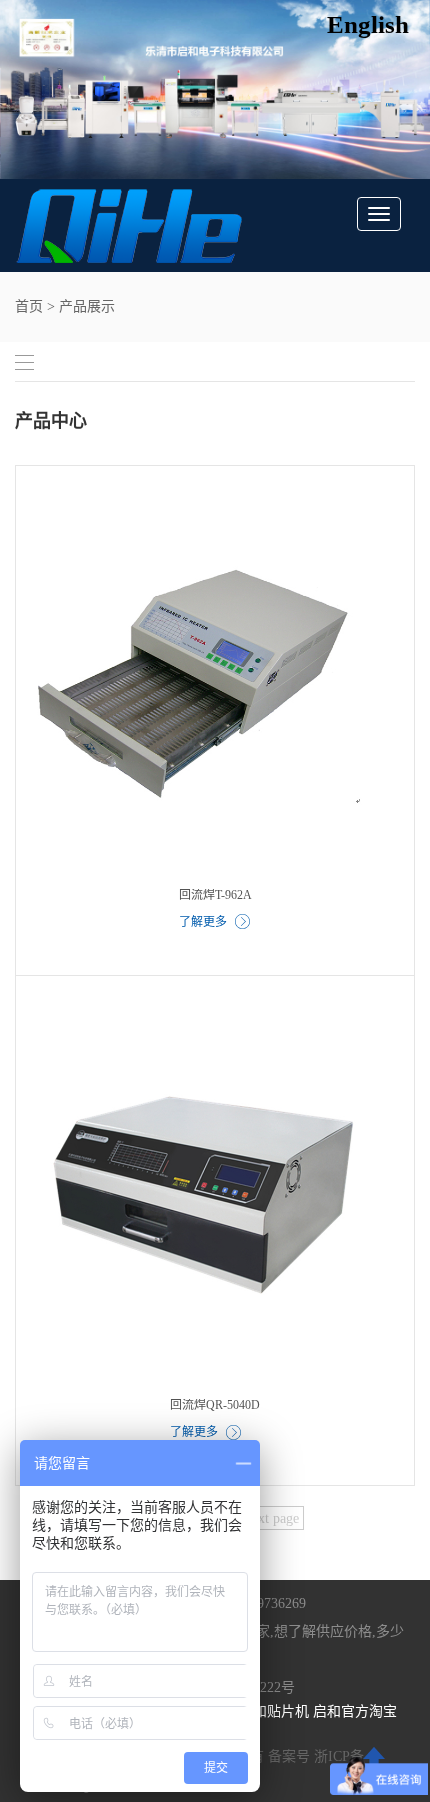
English (368, 24)
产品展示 (87, 306)
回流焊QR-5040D (215, 1405)
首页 (29, 306)
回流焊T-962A (215, 895)
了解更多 (203, 922)
